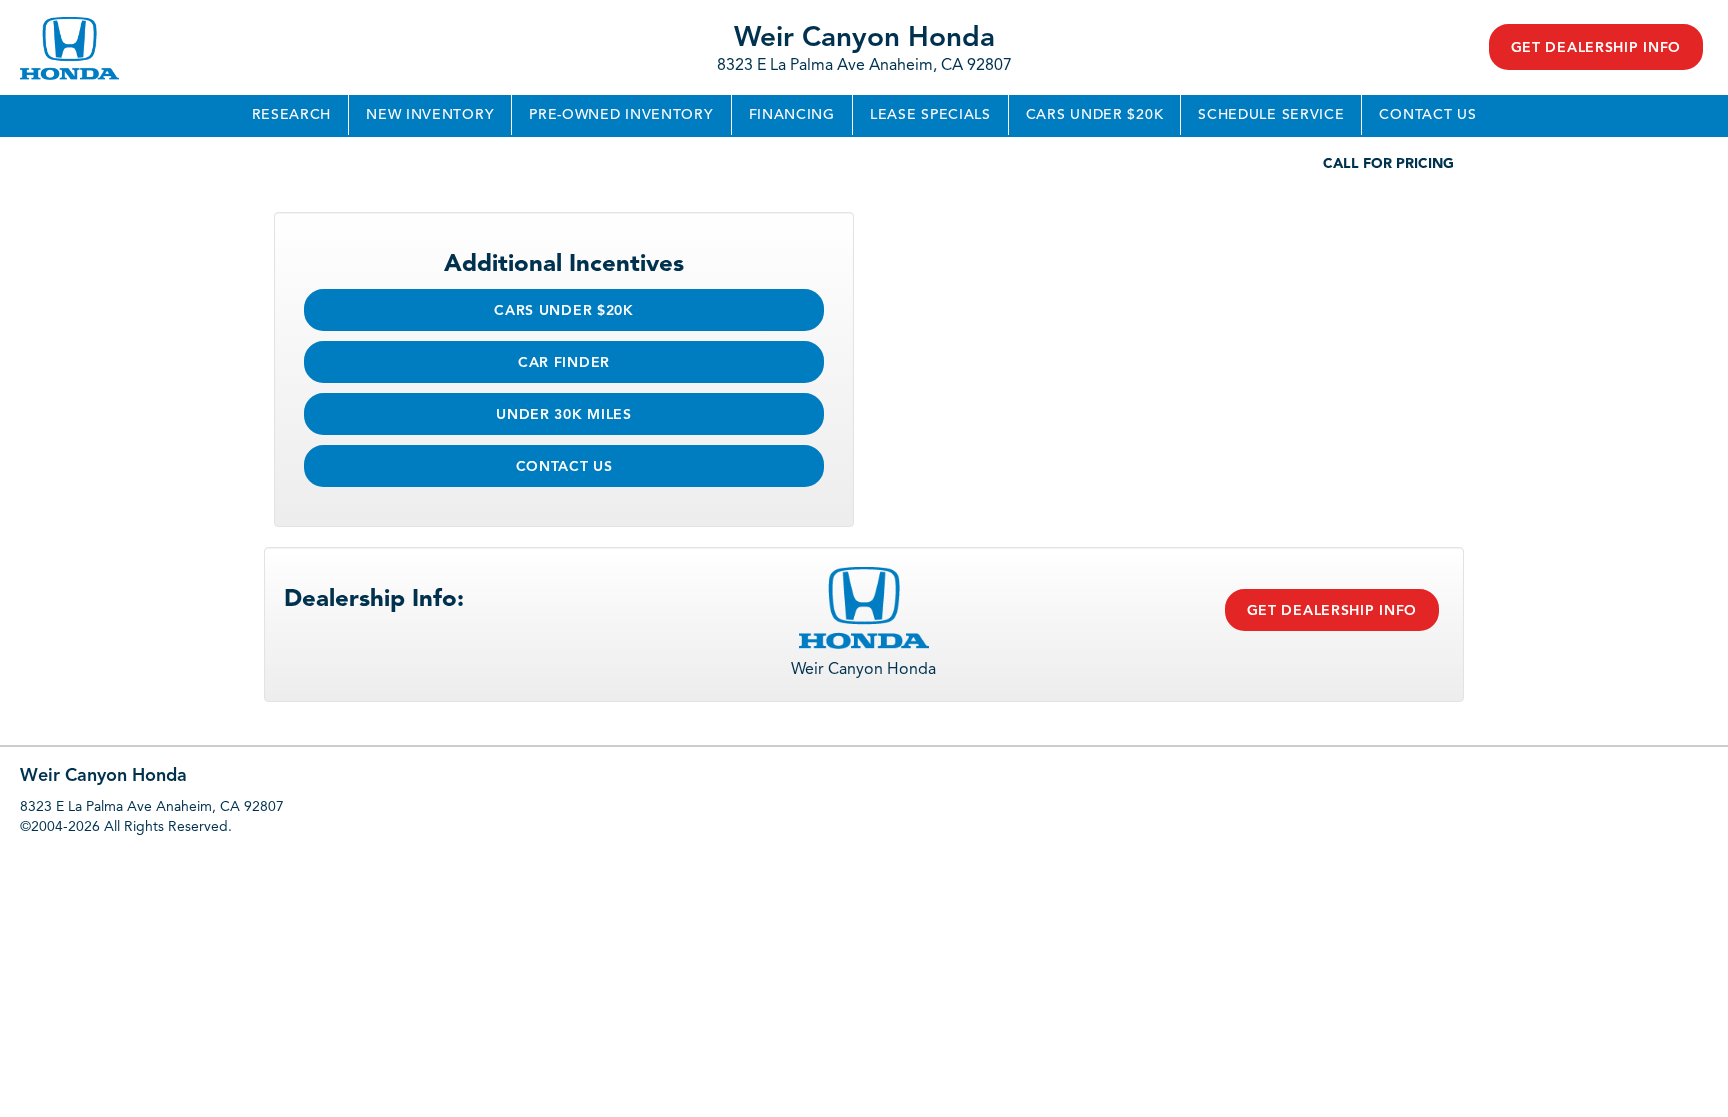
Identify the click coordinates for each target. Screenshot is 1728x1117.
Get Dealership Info (1596, 48)
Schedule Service (1271, 115)
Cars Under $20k (1095, 115)
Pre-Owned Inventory (621, 115)
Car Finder (564, 363)
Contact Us (1427, 115)
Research (292, 115)
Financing (792, 115)
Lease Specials (930, 115)
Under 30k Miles (564, 415)
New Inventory (430, 115)
